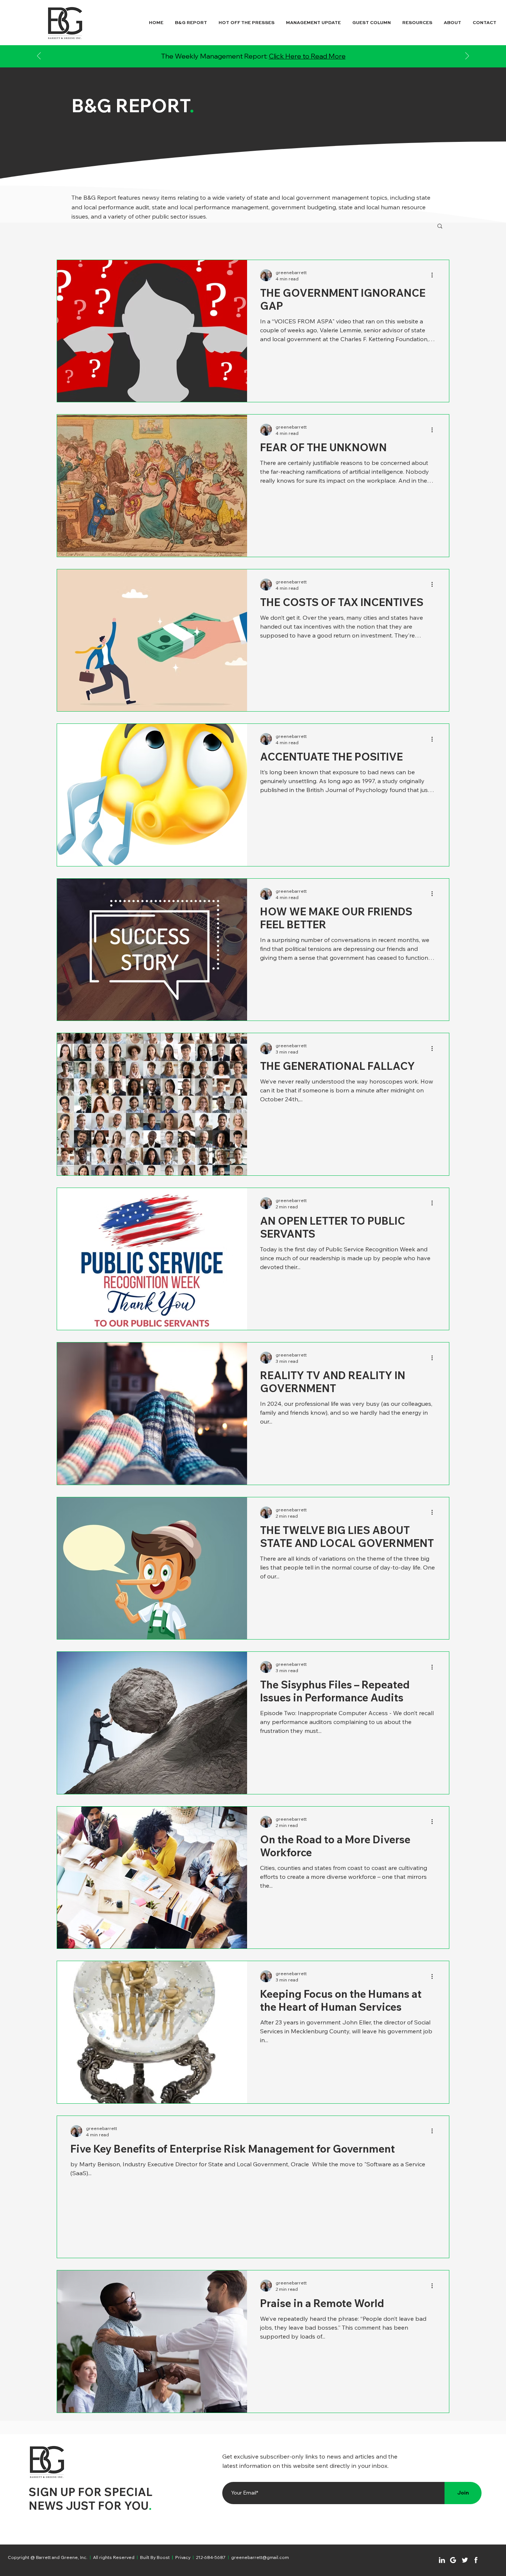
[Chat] (442, 2560)
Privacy (183, 2557)
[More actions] (435, 275)
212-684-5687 (211, 2557)
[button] (440, 227)
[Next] (467, 56)
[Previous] (39, 56)
